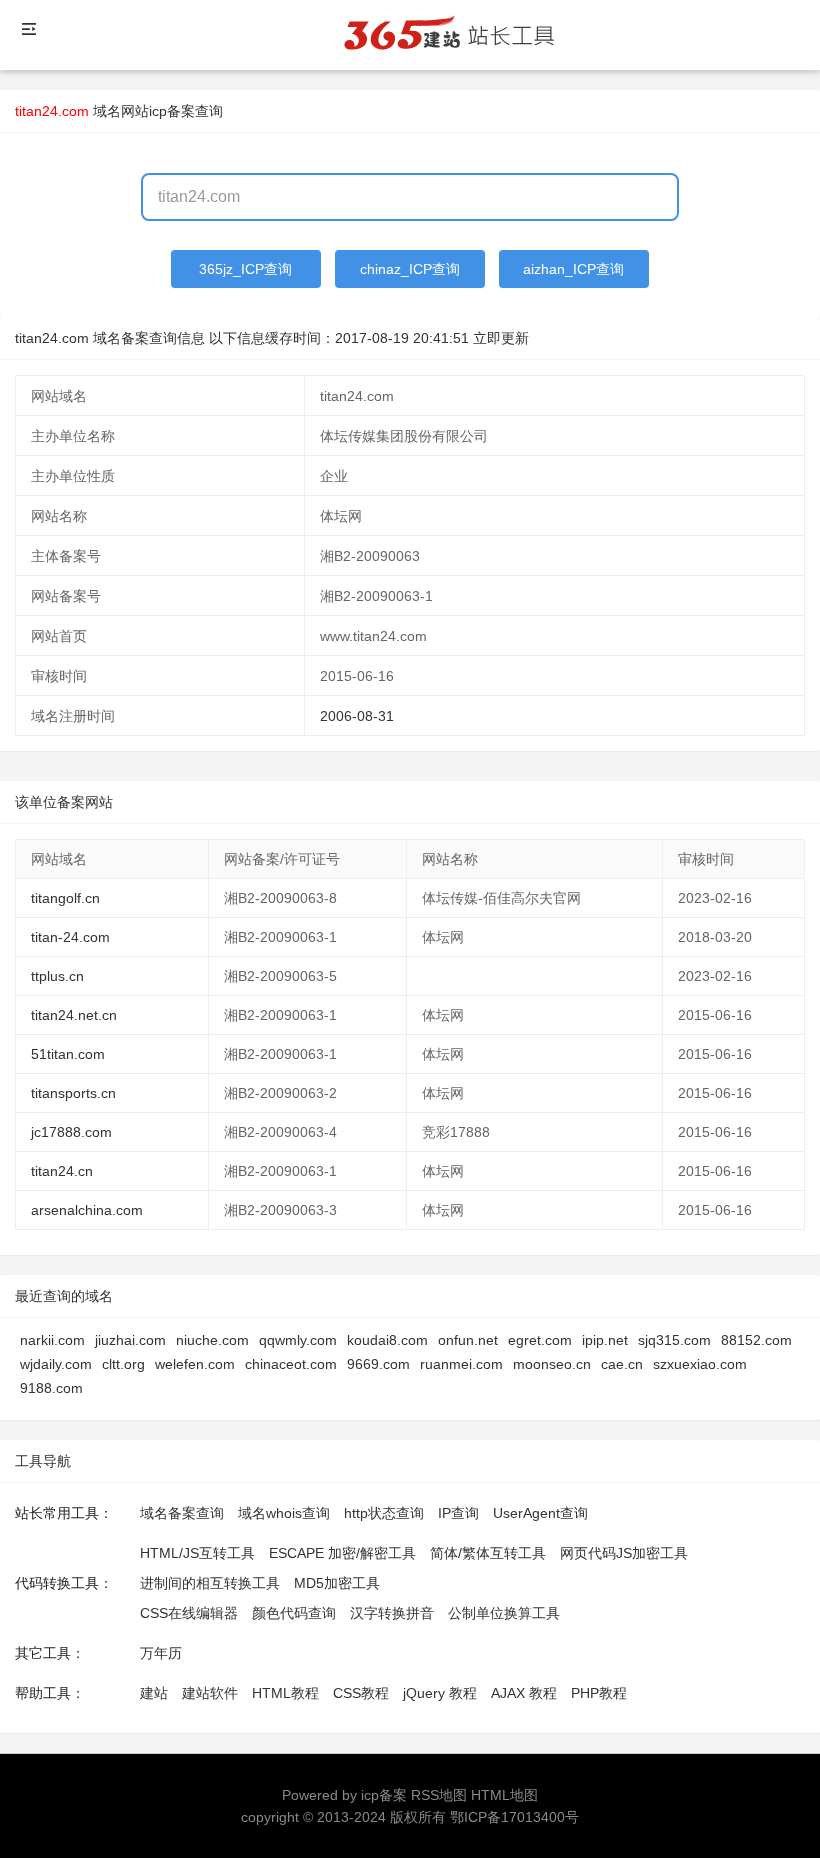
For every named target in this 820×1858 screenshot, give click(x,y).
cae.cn (622, 1364)
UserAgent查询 (540, 1513)
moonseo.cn (552, 1364)
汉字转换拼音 (392, 1613)
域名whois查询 (284, 1513)
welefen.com (195, 1364)
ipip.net (605, 1340)
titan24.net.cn (74, 1015)
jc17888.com (71, 1132)
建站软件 (210, 1693)
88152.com (756, 1340)
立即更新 (501, 338)
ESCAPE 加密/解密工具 (342, 1553)
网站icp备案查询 (172, 111)
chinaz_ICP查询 (410, 269)
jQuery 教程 (440, 1693)
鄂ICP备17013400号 (514, 1817)
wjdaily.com (56, 1364)
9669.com (378, 1364)
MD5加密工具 (337, 1583)
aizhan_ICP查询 (573, 269)
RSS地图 (439, 1795)
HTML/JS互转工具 (197, 1553)
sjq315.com (674, 1340)
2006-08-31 (357, 716)
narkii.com (52, 1340)
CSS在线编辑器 (189, 1613)
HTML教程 (285, 1693)
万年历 (161, 1653)
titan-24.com (70, 937)
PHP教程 (599, 1693)
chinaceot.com (291, 1364)
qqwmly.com (298, 1340)
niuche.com (212, 1340)
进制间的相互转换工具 (210, 1583)
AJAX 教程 (524, 1693)
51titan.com (68, 1054)
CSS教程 (361, 1693)
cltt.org (123, 1364)
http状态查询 (384, 1513)
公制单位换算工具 (504, 1613)
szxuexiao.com (700, 1364)
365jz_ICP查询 (245, 269)
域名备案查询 (182, 1513)
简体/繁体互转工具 (488, 1553)
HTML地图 (504, 1795)
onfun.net (468, 1340)
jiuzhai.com (130, 1340)
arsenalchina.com (87, 1210)
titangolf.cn (65, 898)
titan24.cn (62, 1171)
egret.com (540, 1340)
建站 (154, 1693)
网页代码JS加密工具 (624, 1553)
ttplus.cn (57, 976)
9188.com (51, 1388)
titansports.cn (73, 1093)
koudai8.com (387, 1340)
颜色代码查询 (294, 1613)
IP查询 (458, 1513)
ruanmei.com (461, 1364)
